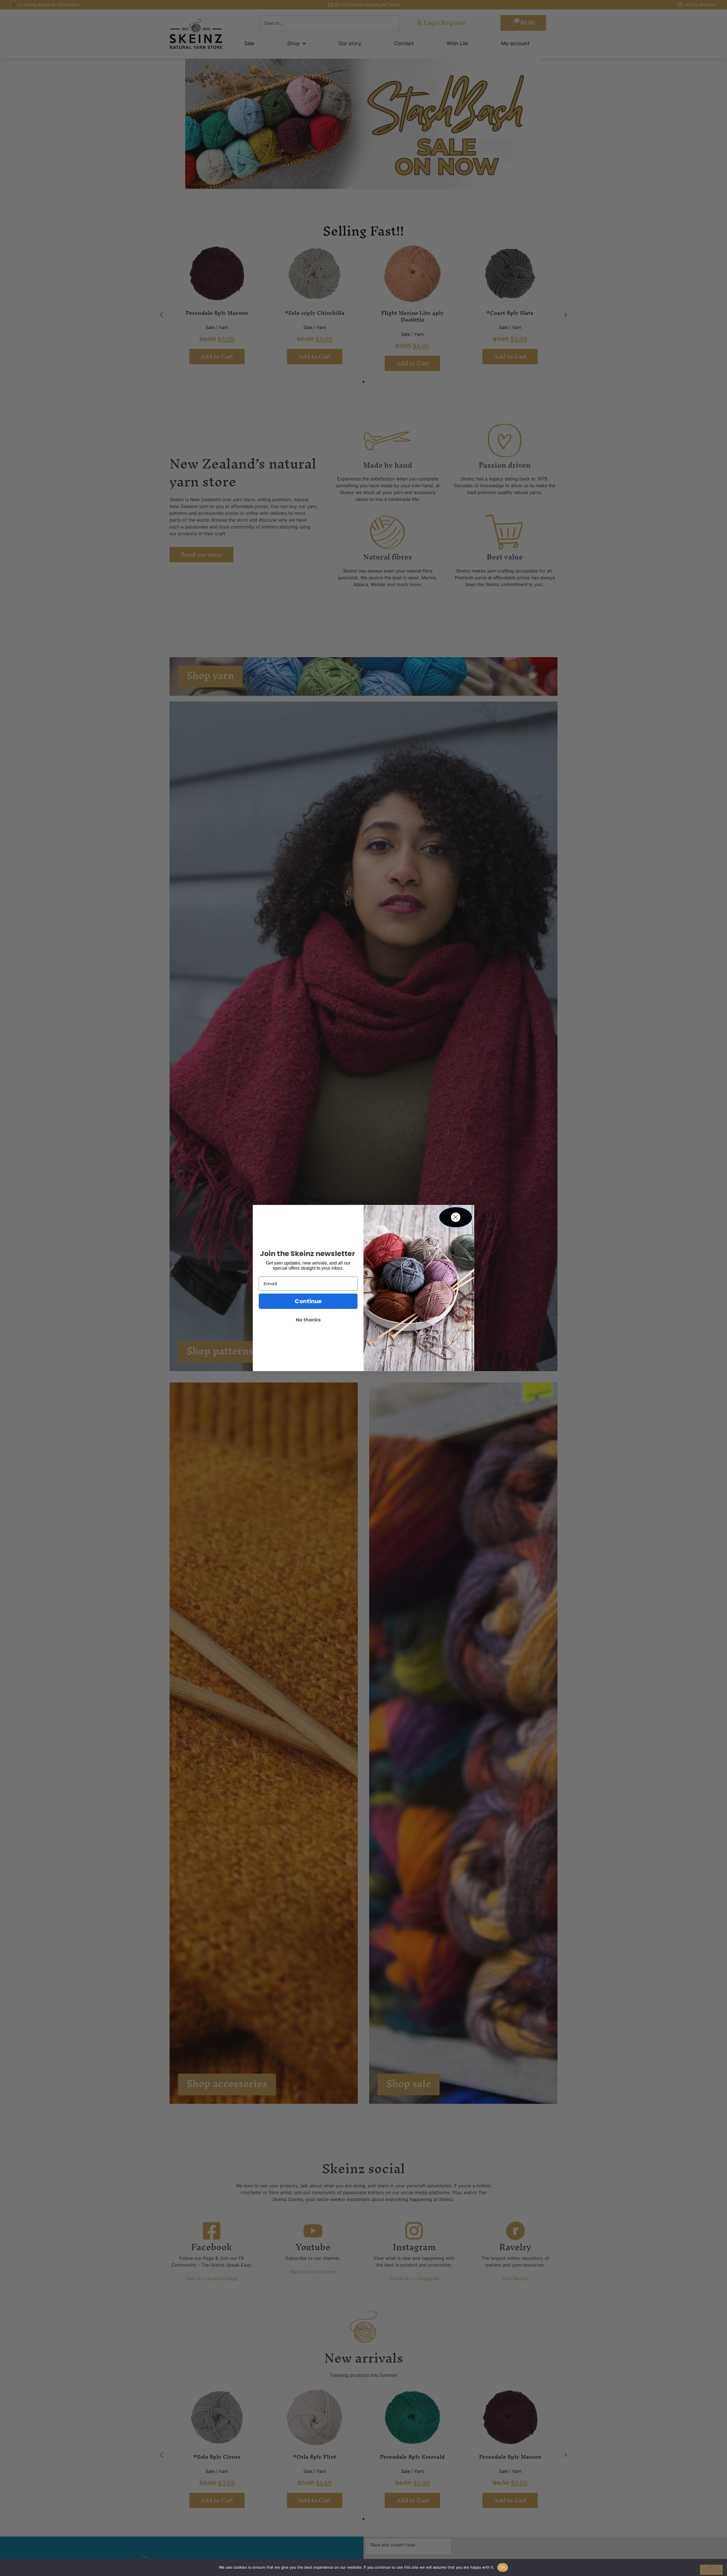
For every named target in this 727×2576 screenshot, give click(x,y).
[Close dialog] (456, 1217)
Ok (503, 2567)
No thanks (308, 1320)
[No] (711, 2570)
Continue (308, 1301)
